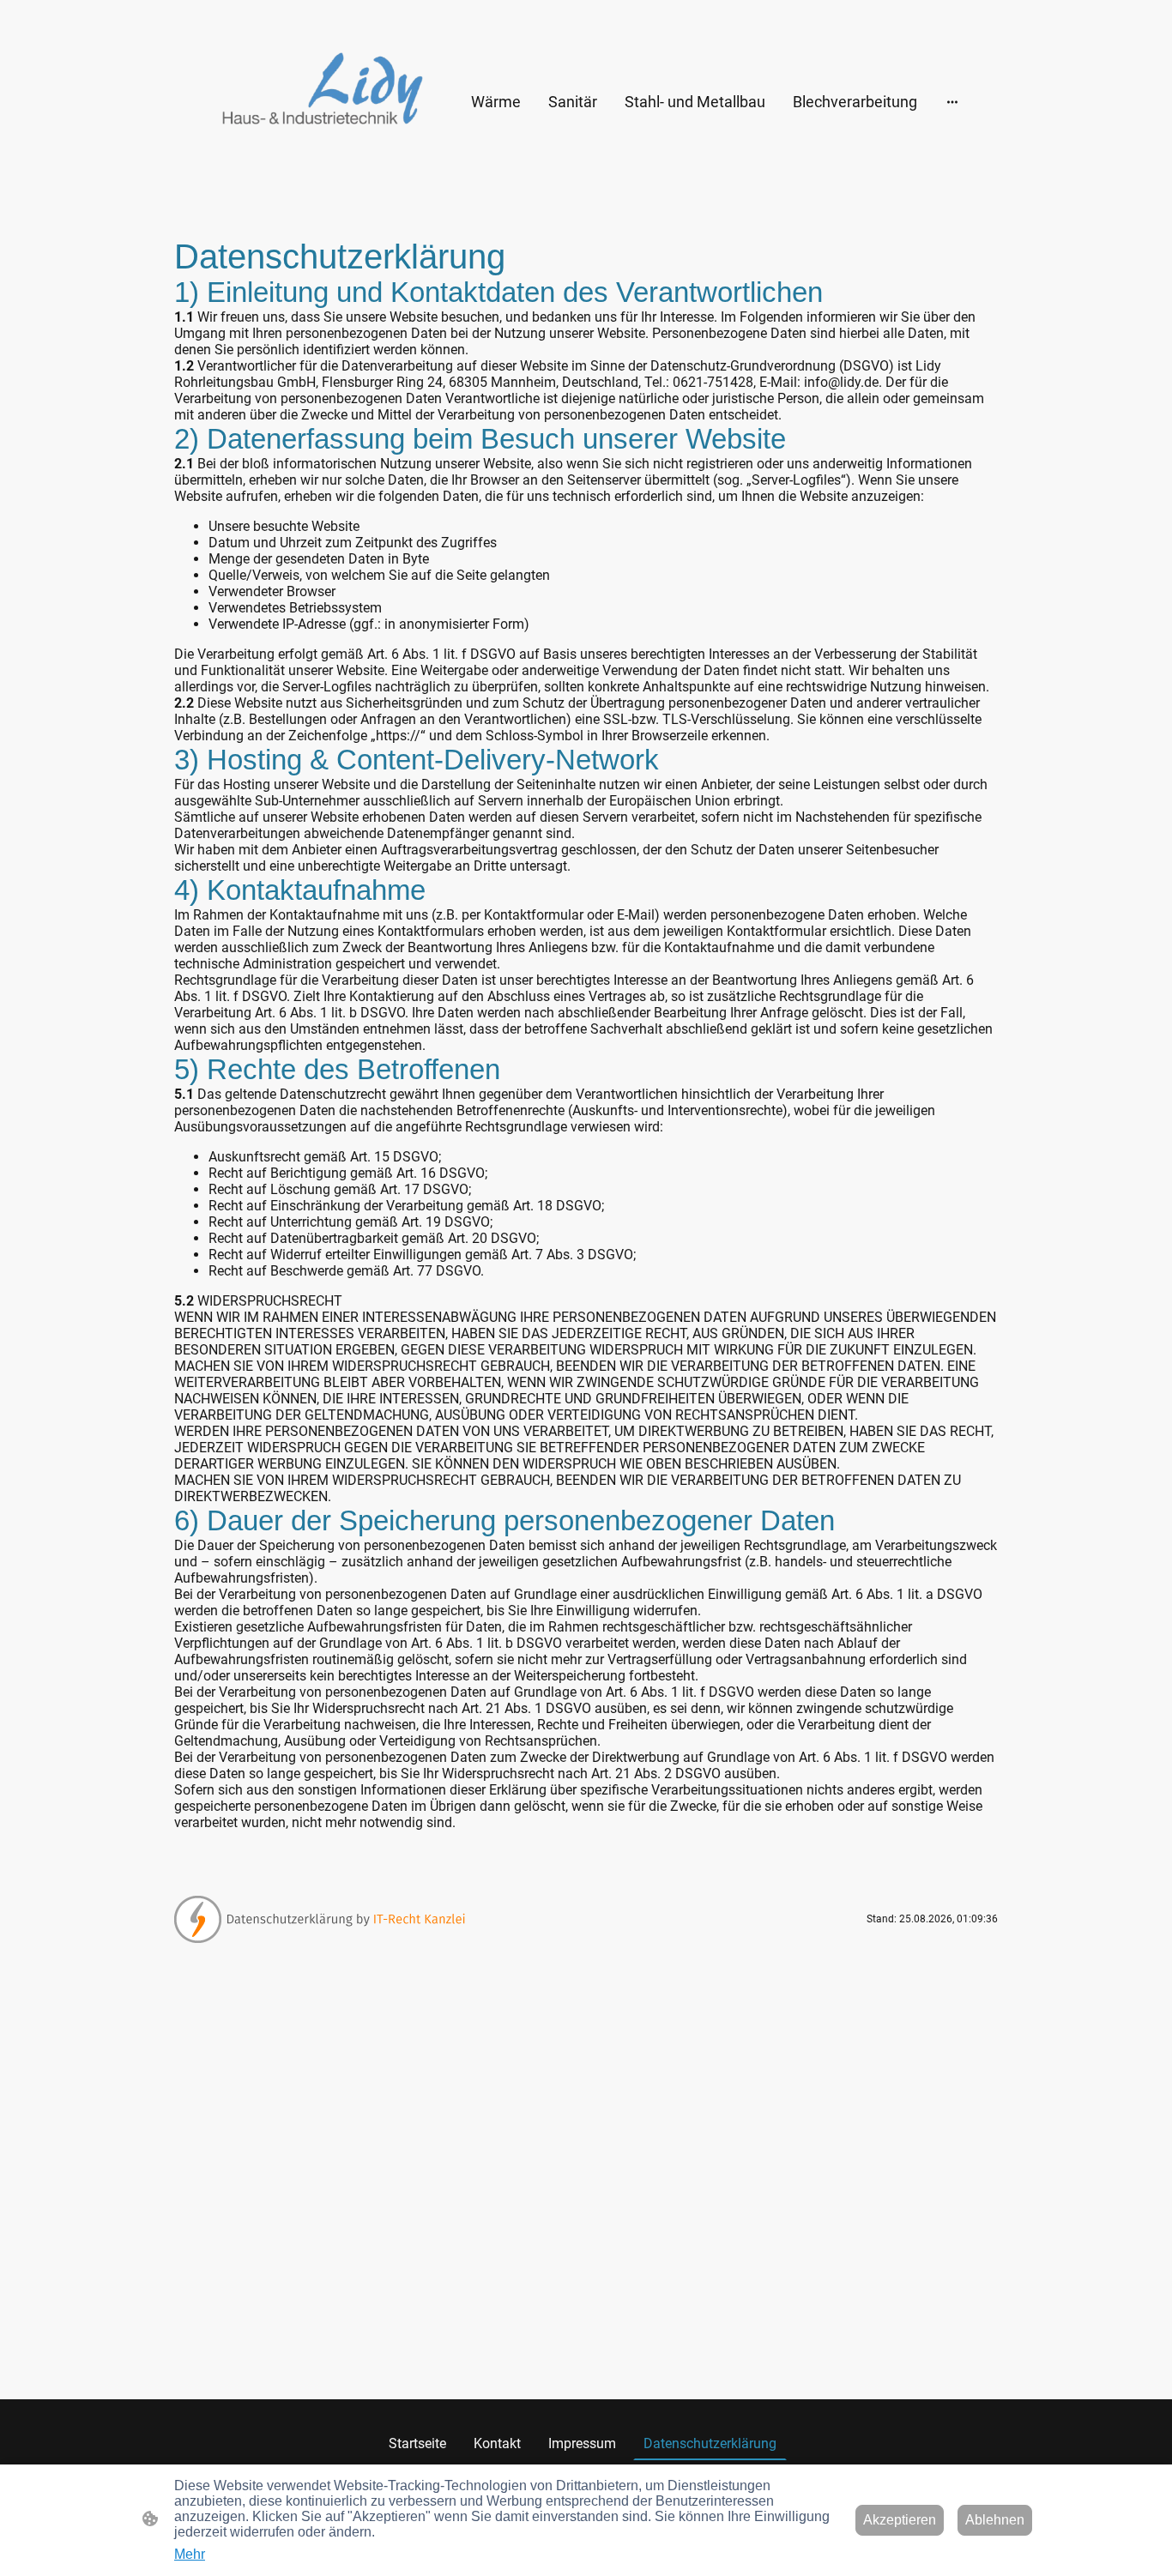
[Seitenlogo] (320, 102)
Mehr (190, 2554)
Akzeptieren (900, 2520)
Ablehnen (995, 2520)
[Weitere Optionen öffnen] (952, 102)
